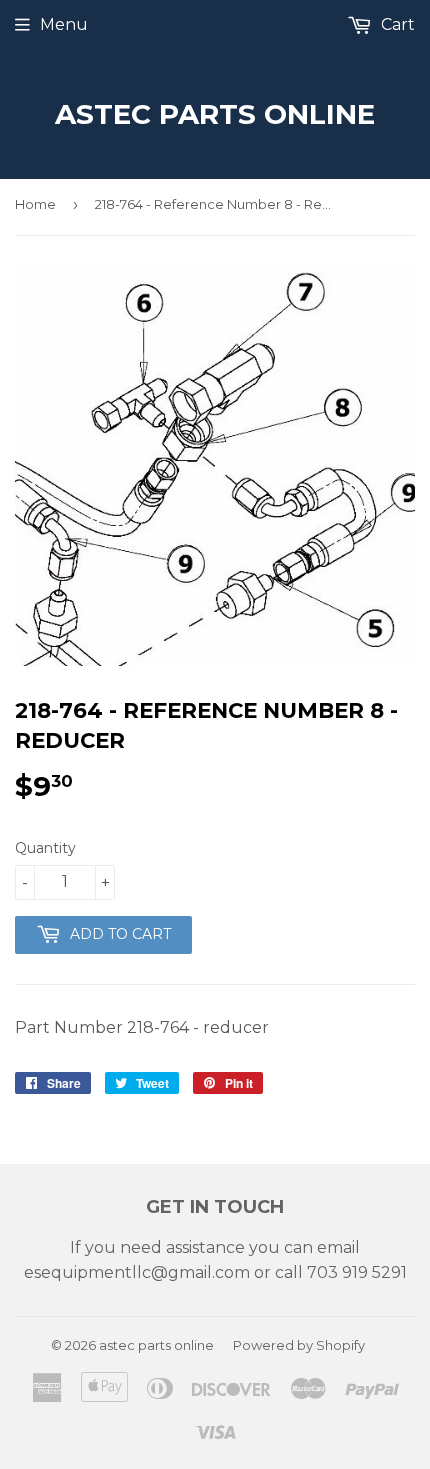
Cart (396, 24)
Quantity (45, 848)
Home (35, 204)
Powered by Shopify (299, 1345)
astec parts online (215, 114)
